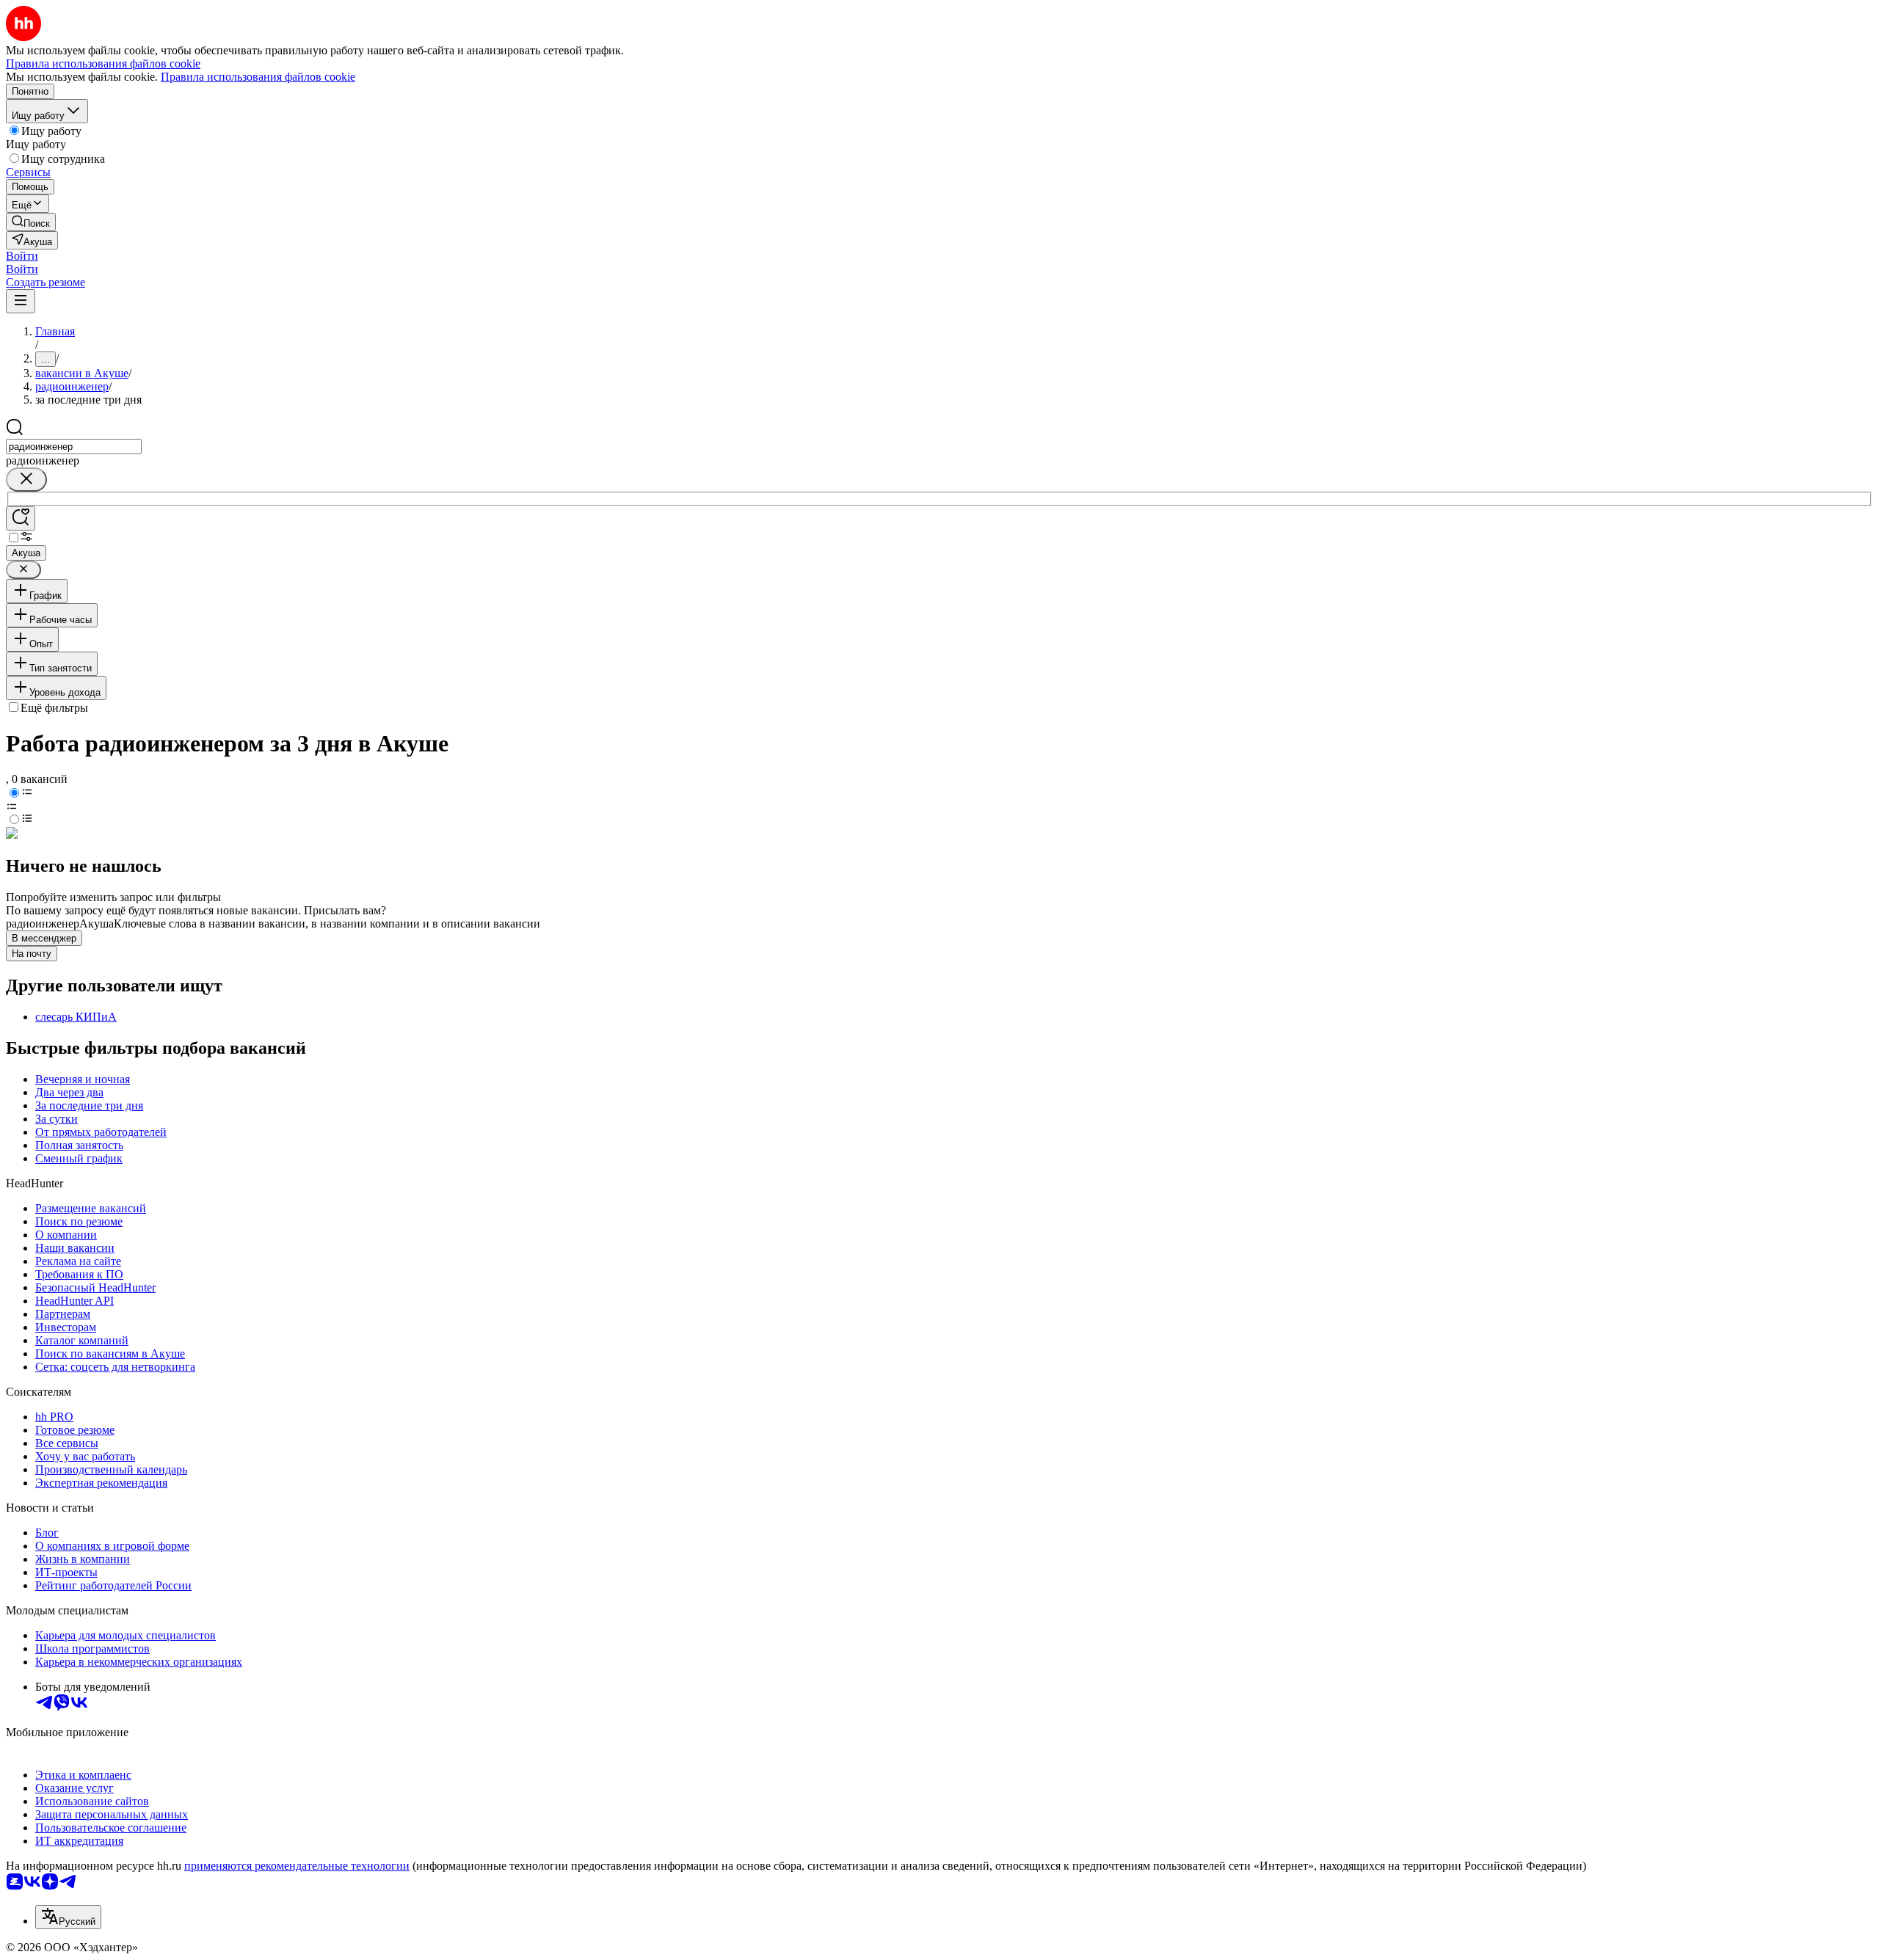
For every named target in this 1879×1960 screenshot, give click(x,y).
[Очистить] (26, 480)
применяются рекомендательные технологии (297, 1866)
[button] (22, 256)
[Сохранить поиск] (21, 518)
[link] (31, 222)
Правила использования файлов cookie (258, 77)
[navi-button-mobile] (21, 301)
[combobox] (74, 447)
